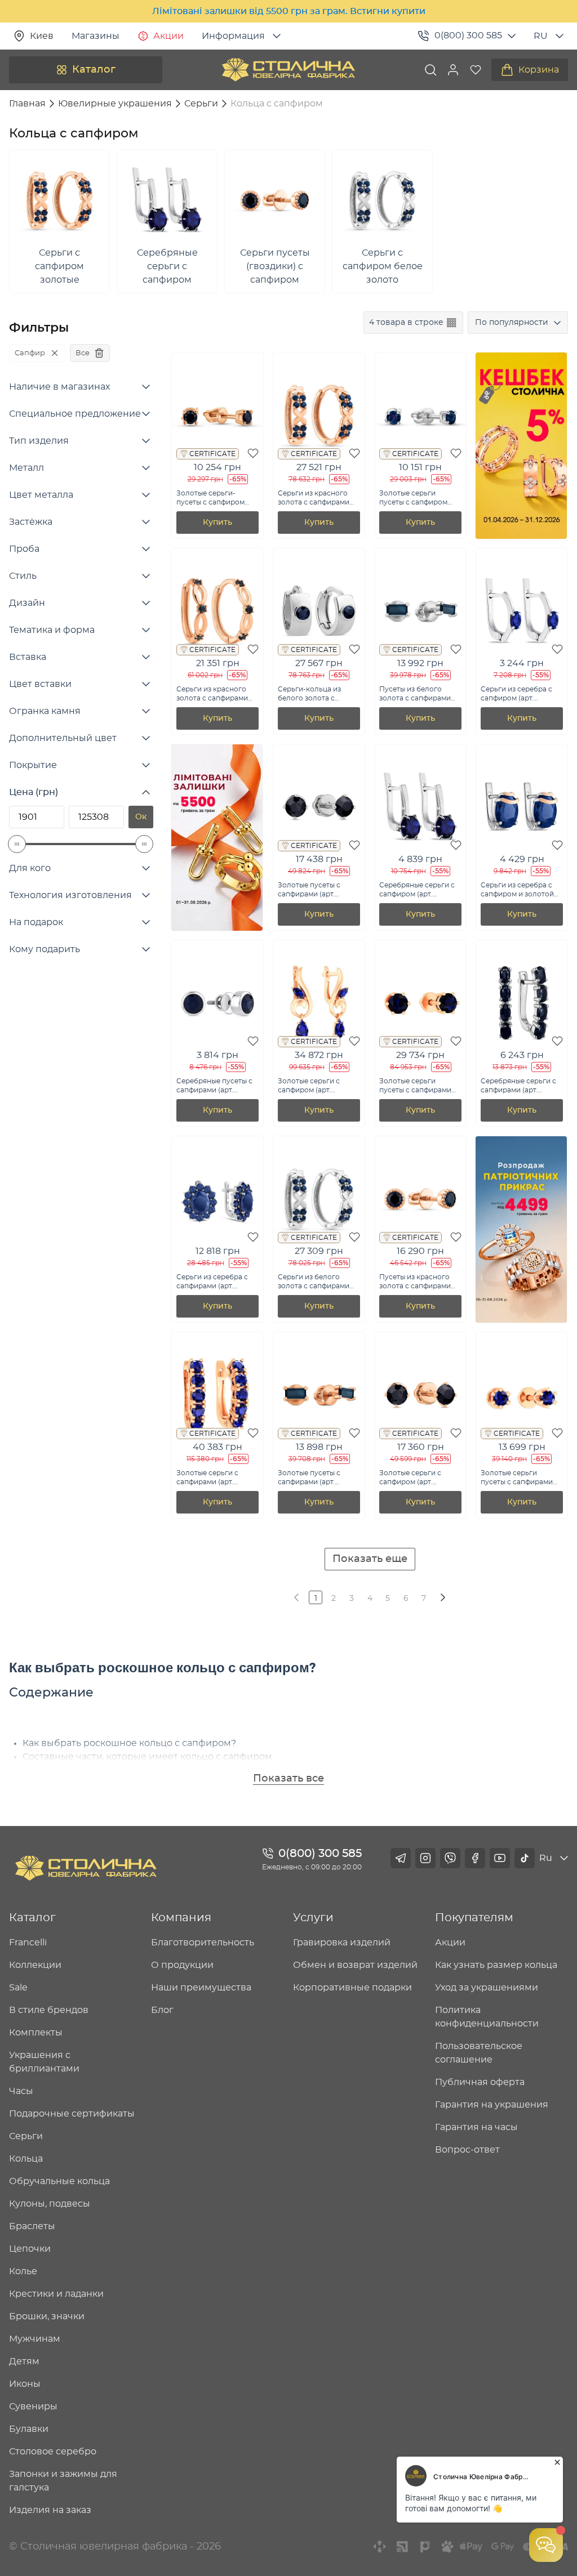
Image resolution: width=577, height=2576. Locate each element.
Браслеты (32, 2226)
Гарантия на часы (476, 2127)
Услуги (313, 1918)
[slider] (17, 844)
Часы (21, 2091)
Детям (24, 2361)
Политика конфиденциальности (487, 2017)
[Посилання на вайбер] (450, 1858)
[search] (430, 70)
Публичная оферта (480, 2082)
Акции (168, 36)
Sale (18, 1988)
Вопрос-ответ (467, 2150)
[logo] (288, 70)
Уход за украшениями (487, 1988)
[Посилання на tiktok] (525, 1858)
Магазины (96, 36)
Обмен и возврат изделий (355, 1965)
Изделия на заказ (50, 2510)
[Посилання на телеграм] (401, 1858)
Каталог (94, 70)
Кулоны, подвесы (50, 2204)
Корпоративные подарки (352, 1988)
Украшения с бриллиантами (44, 2062)
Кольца (26, 2159)
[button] (453, 70)
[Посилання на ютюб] (500, 1858)
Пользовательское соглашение (479, 2053)
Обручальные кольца (59, 2181)
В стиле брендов (49, 2010)
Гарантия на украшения (492, 2105)
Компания (181, 1918)
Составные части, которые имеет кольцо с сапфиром (147, 1757)
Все (83, 353)
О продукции (182, 1965)
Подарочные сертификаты (72, 2114)
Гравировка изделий (342, 1943)
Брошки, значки (47, 2316)
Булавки (29, 2429)
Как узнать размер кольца (496, 1965)
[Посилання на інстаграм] (425, 1858)
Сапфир (30, 353)
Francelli (28, 1943)
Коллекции (35, 1965)
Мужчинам (35, 2339)
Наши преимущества (201, 1988)
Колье (23, 2271)
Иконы (25, 2384)
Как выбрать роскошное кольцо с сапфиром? (129, 1743)
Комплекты (36, 2033)
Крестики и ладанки (56, 2294)
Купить (218, 523)
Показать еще (370, 1559)
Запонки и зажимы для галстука (63, 2481)
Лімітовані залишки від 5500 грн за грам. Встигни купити (289, 11)
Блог (162, 2010)
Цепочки (30, 2249)
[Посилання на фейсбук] (475, 1858)
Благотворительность (203, 1943)
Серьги (26, 2136)
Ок (141, 817)
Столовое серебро (53, 2452)
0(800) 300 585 (468, 35)
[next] (442, 1597)
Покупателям (474, 1918)
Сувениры (33, 2407)
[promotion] (521, 536)
